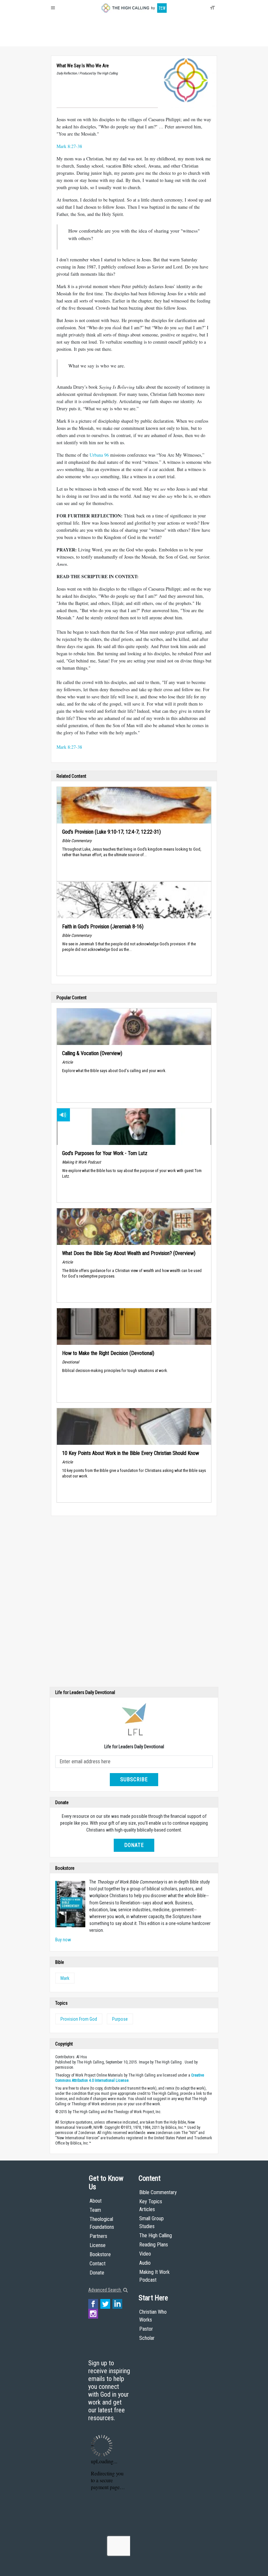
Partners (98, 2236)
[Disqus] (134, 1603)
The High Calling (156, 2235)
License (98, 2245)
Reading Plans (154, 2245)
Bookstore (100, 2254)
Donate (76, 39)
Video (145, 2254)
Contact (98, 2264)
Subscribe (134, 1779)
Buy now (63, 1940)
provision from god (79, 2019)
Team (95, 2210)
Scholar (147, 2338)
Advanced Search (105, 2290)
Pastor (146, 2329)
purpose (120, 2019)
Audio (145, 2263)
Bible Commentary (158, 2192)
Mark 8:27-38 (69, 146)
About (59, 39)
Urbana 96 (99, 455)
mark (65, 1978)
